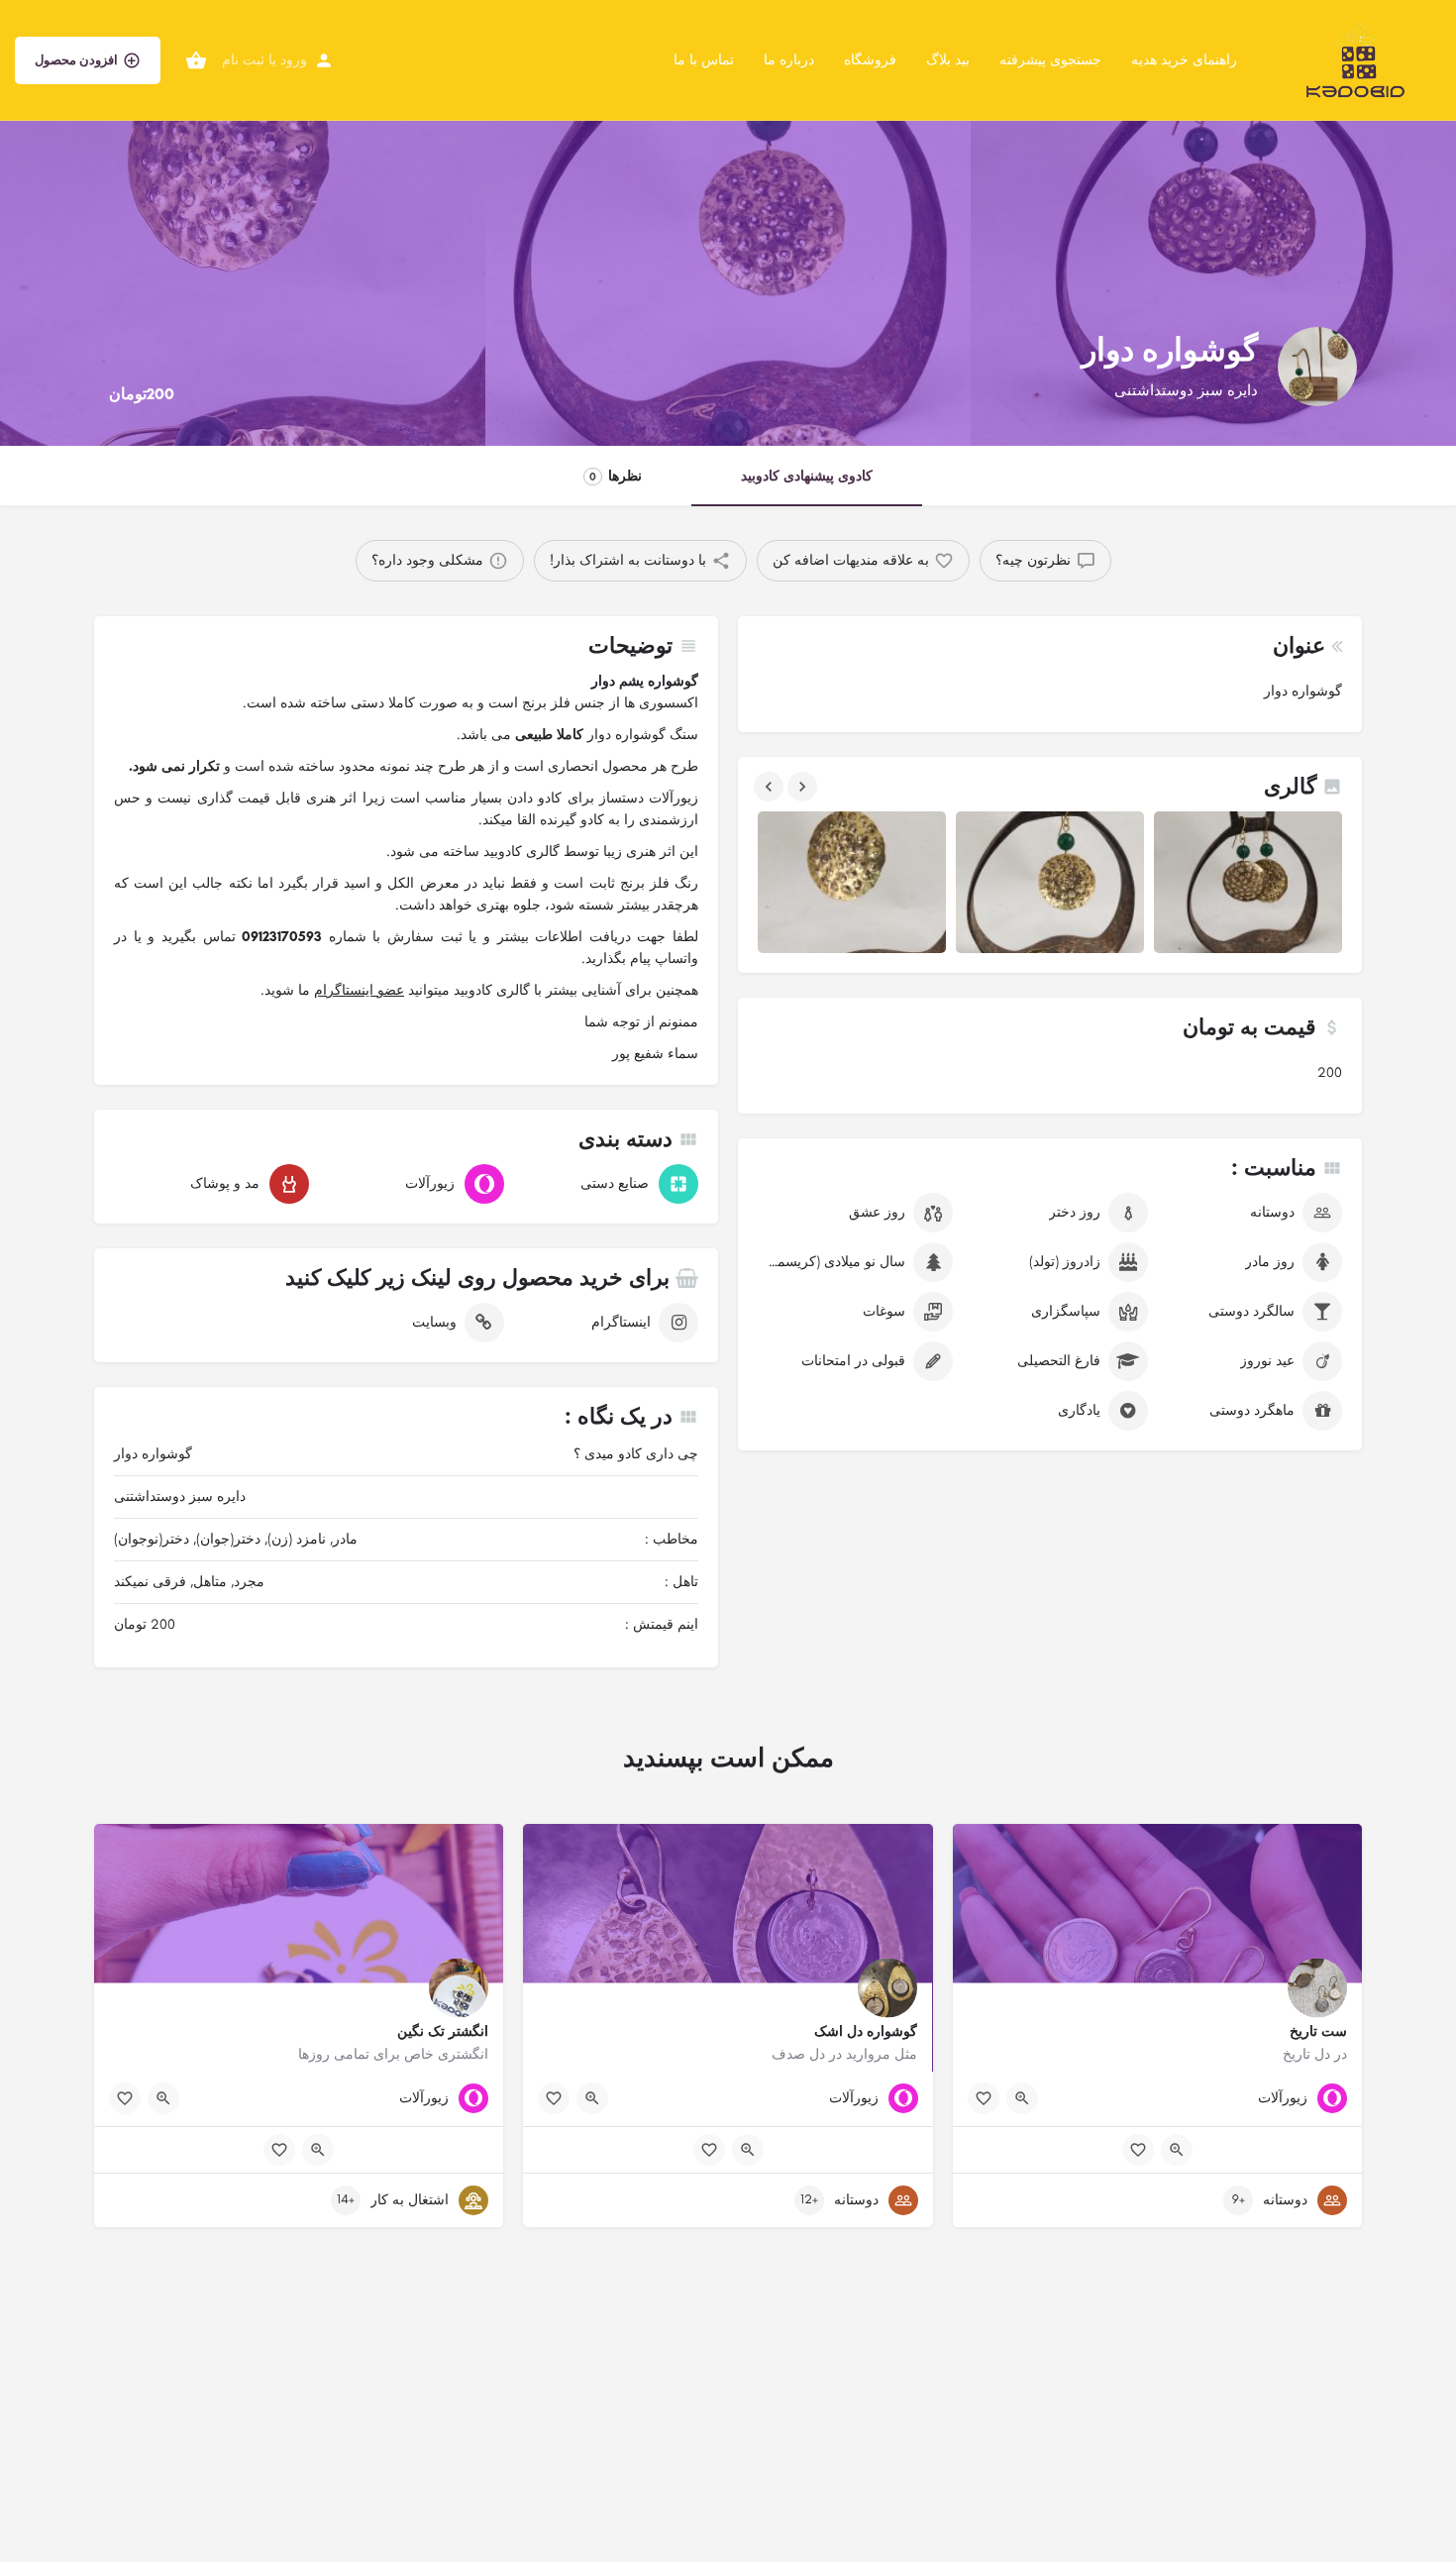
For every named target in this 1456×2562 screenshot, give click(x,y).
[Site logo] (1354, 59)
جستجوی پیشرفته (1050, 60)
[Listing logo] (1317, 367)
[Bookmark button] (984, 2098)
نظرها (616, 476)
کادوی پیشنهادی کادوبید (807, 476)
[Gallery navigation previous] (767, 787)
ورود (294, 60)
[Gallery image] (852, 882)
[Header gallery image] (243, 223)
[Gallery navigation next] (800, 787)
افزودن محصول (76, 60)
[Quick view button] (1022, 2098)
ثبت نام (243, 60)
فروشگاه (870, 60)
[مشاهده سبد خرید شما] (196, 60)
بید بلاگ (948, 60)
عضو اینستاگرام (359, 990)
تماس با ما (704, 60)
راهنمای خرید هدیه (1184, 60)
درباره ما (789, 60)
